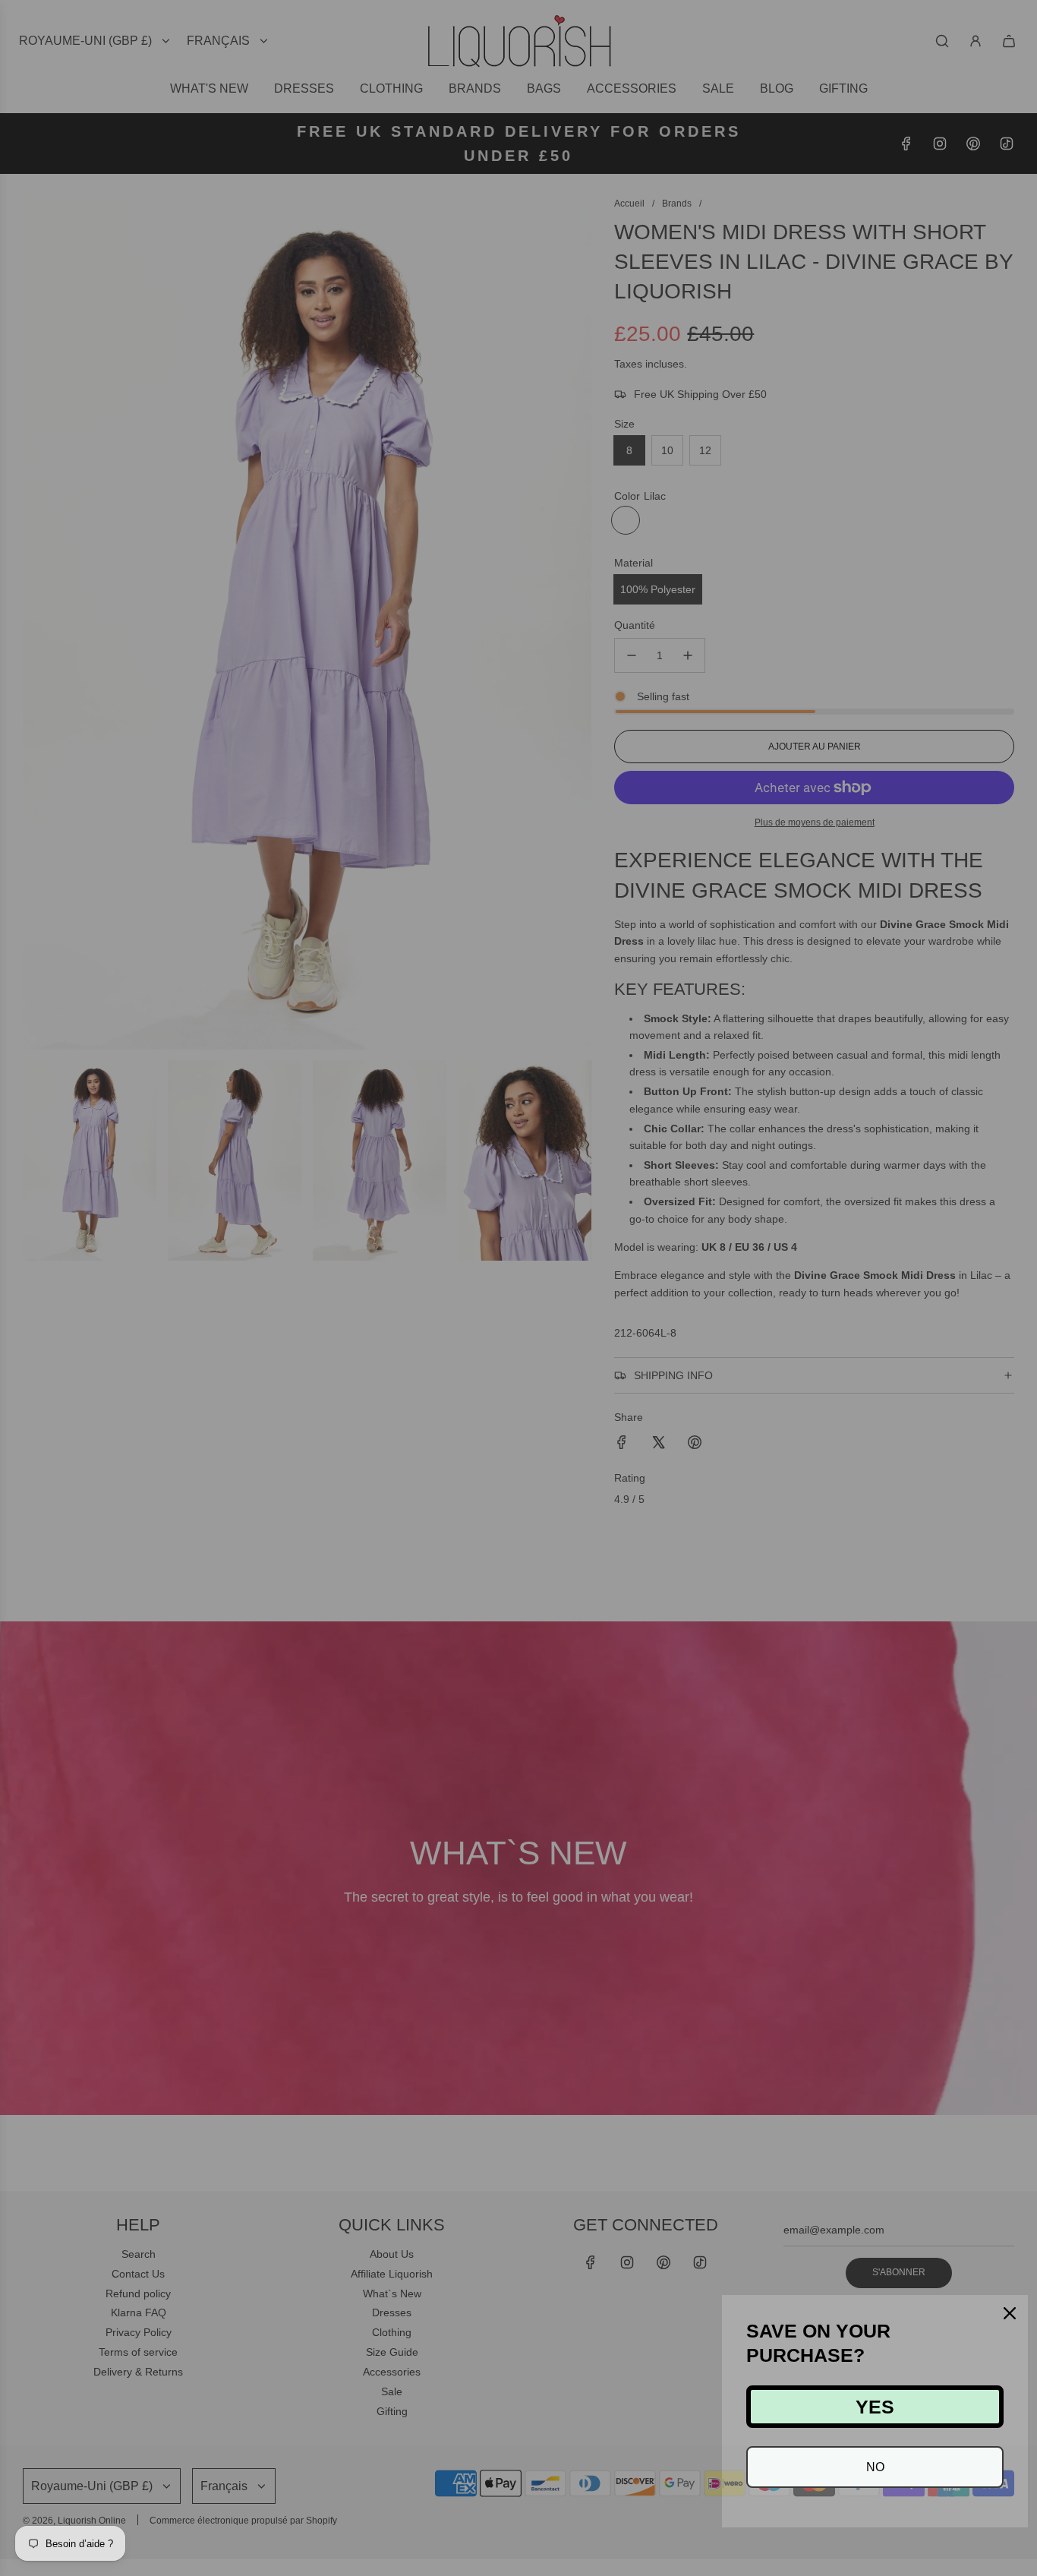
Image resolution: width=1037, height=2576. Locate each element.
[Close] (1010, 2313)
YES (875, 2407)
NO (875, 2467)
